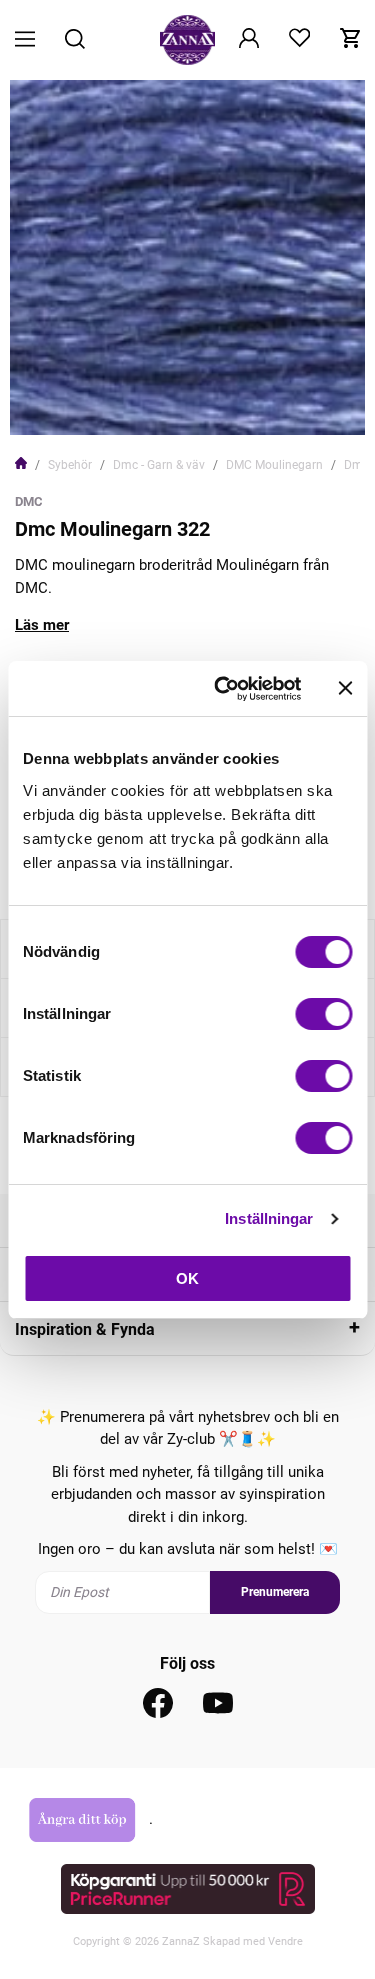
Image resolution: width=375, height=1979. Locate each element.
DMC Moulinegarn (274, 465)
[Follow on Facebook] (158, 1703)
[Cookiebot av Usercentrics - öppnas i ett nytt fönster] (223, 689)
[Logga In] (249, 40)
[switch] (323, 1014)
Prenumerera (275, 1592)
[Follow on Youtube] (218, 1703)
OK (187, 1278)
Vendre (285, 1941)
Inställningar (269, 1218)
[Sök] (75, 40)
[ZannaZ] (188, 40)
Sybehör (70, 465)
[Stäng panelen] (345, 688)
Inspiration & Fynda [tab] (85, 1329)
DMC (29, 501)
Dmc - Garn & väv (159, 465)
